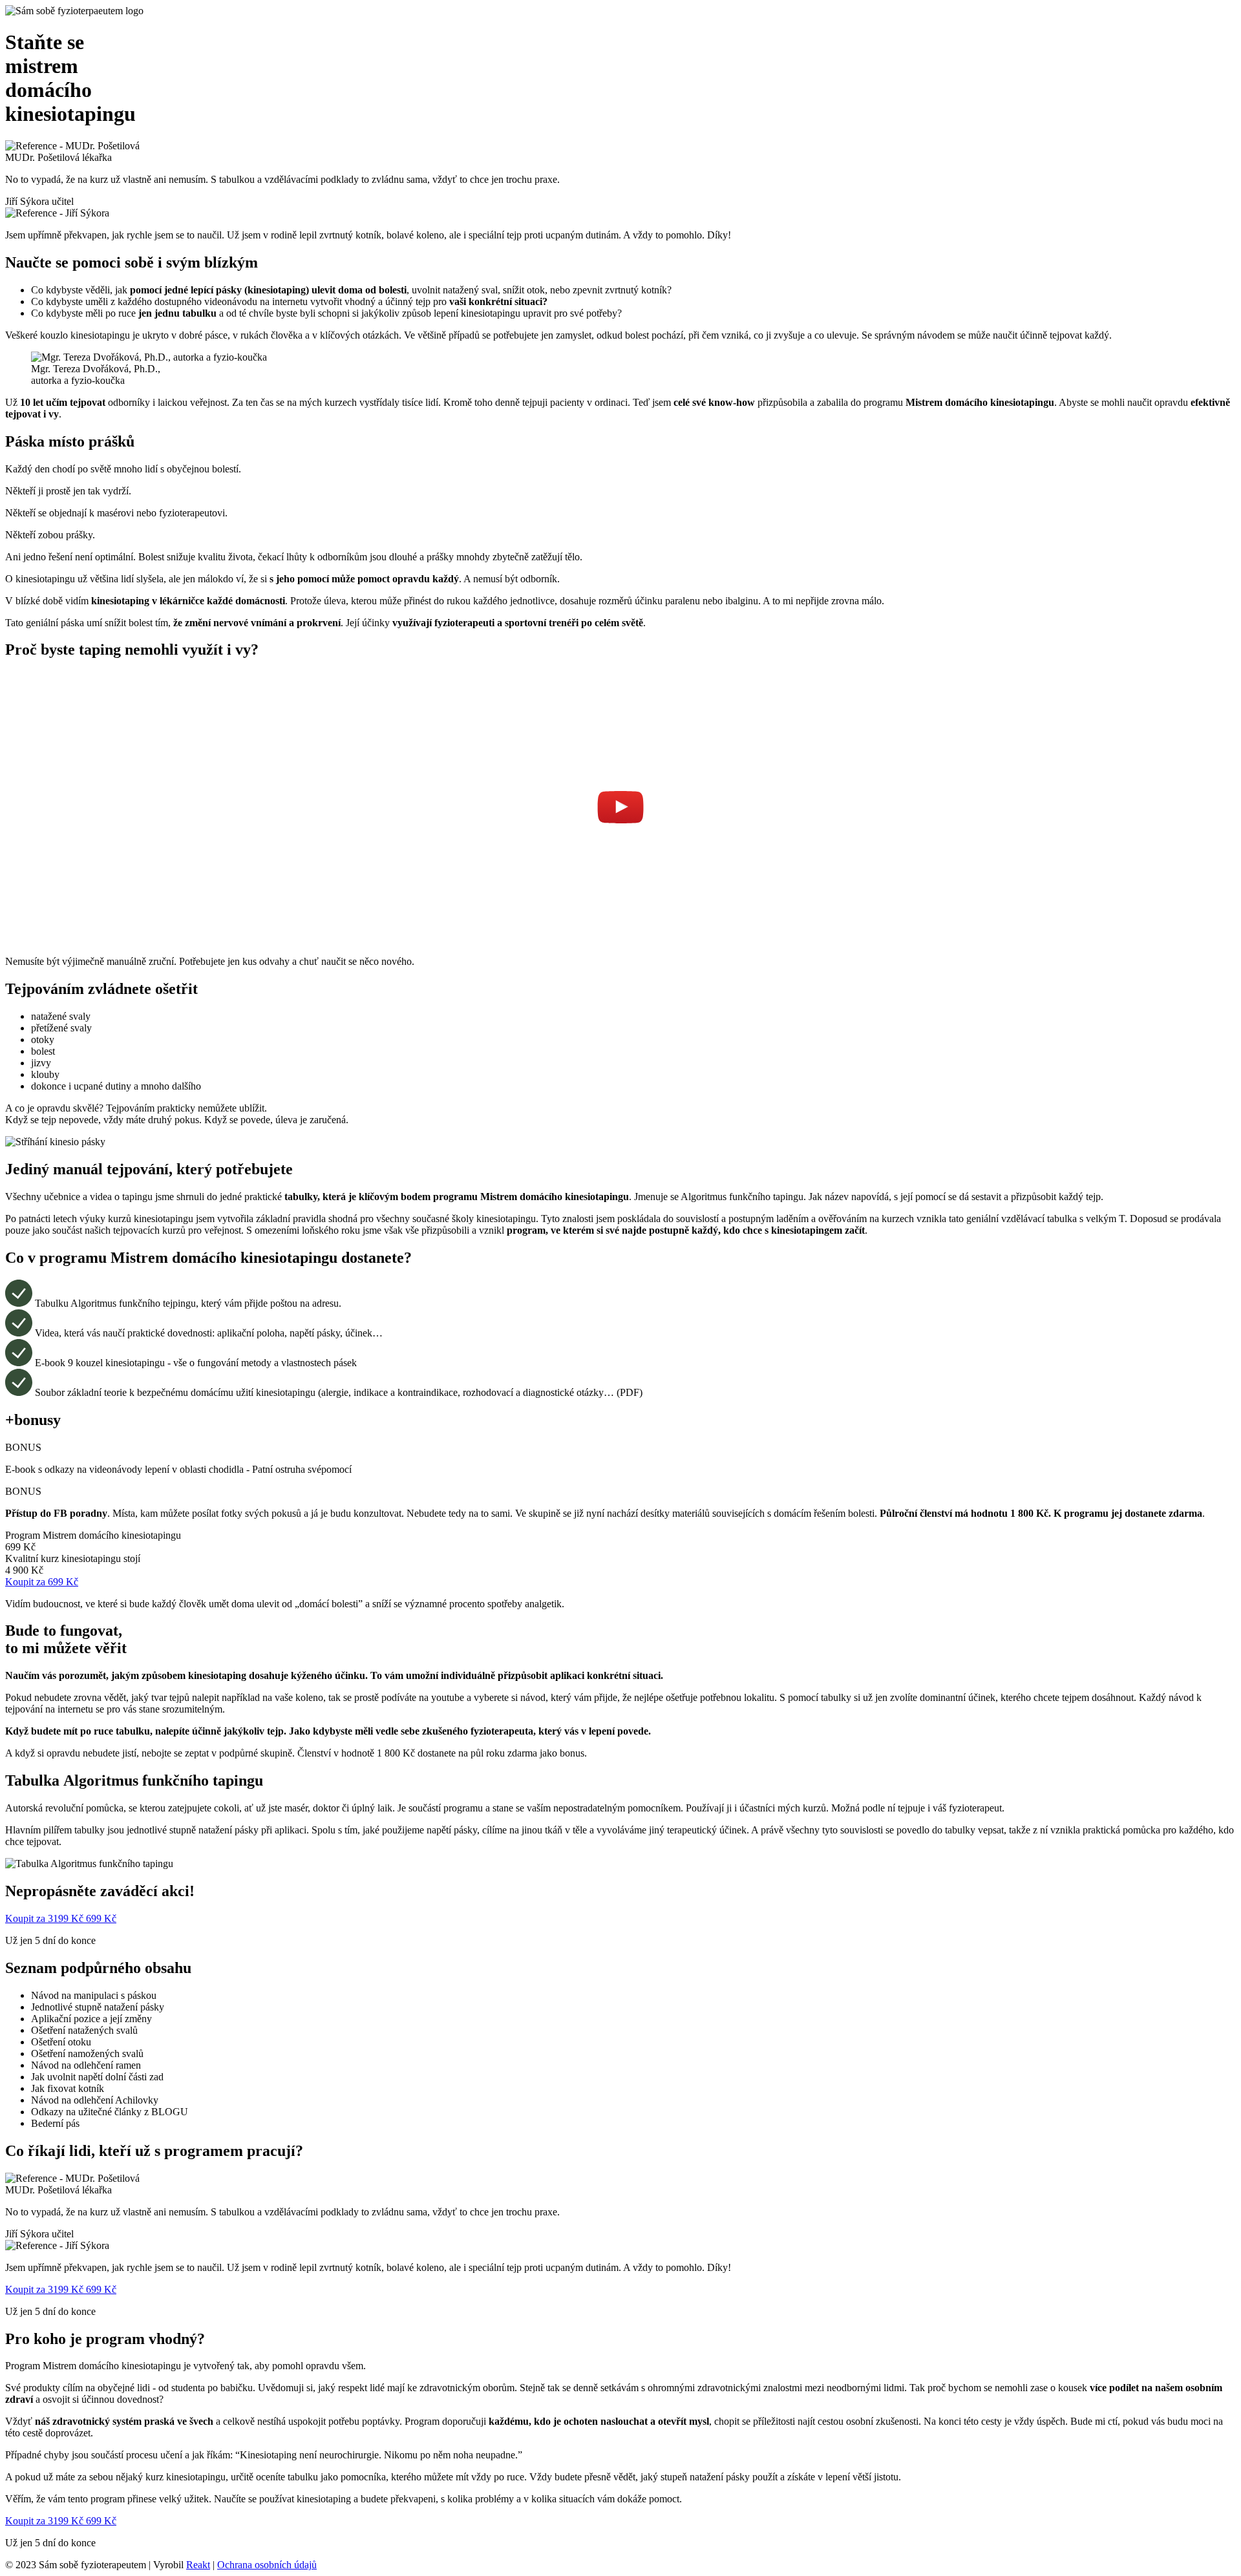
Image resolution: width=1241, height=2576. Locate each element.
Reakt (198, 2565)
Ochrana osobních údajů (267, 2565)
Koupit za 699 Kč (42, 1582)
